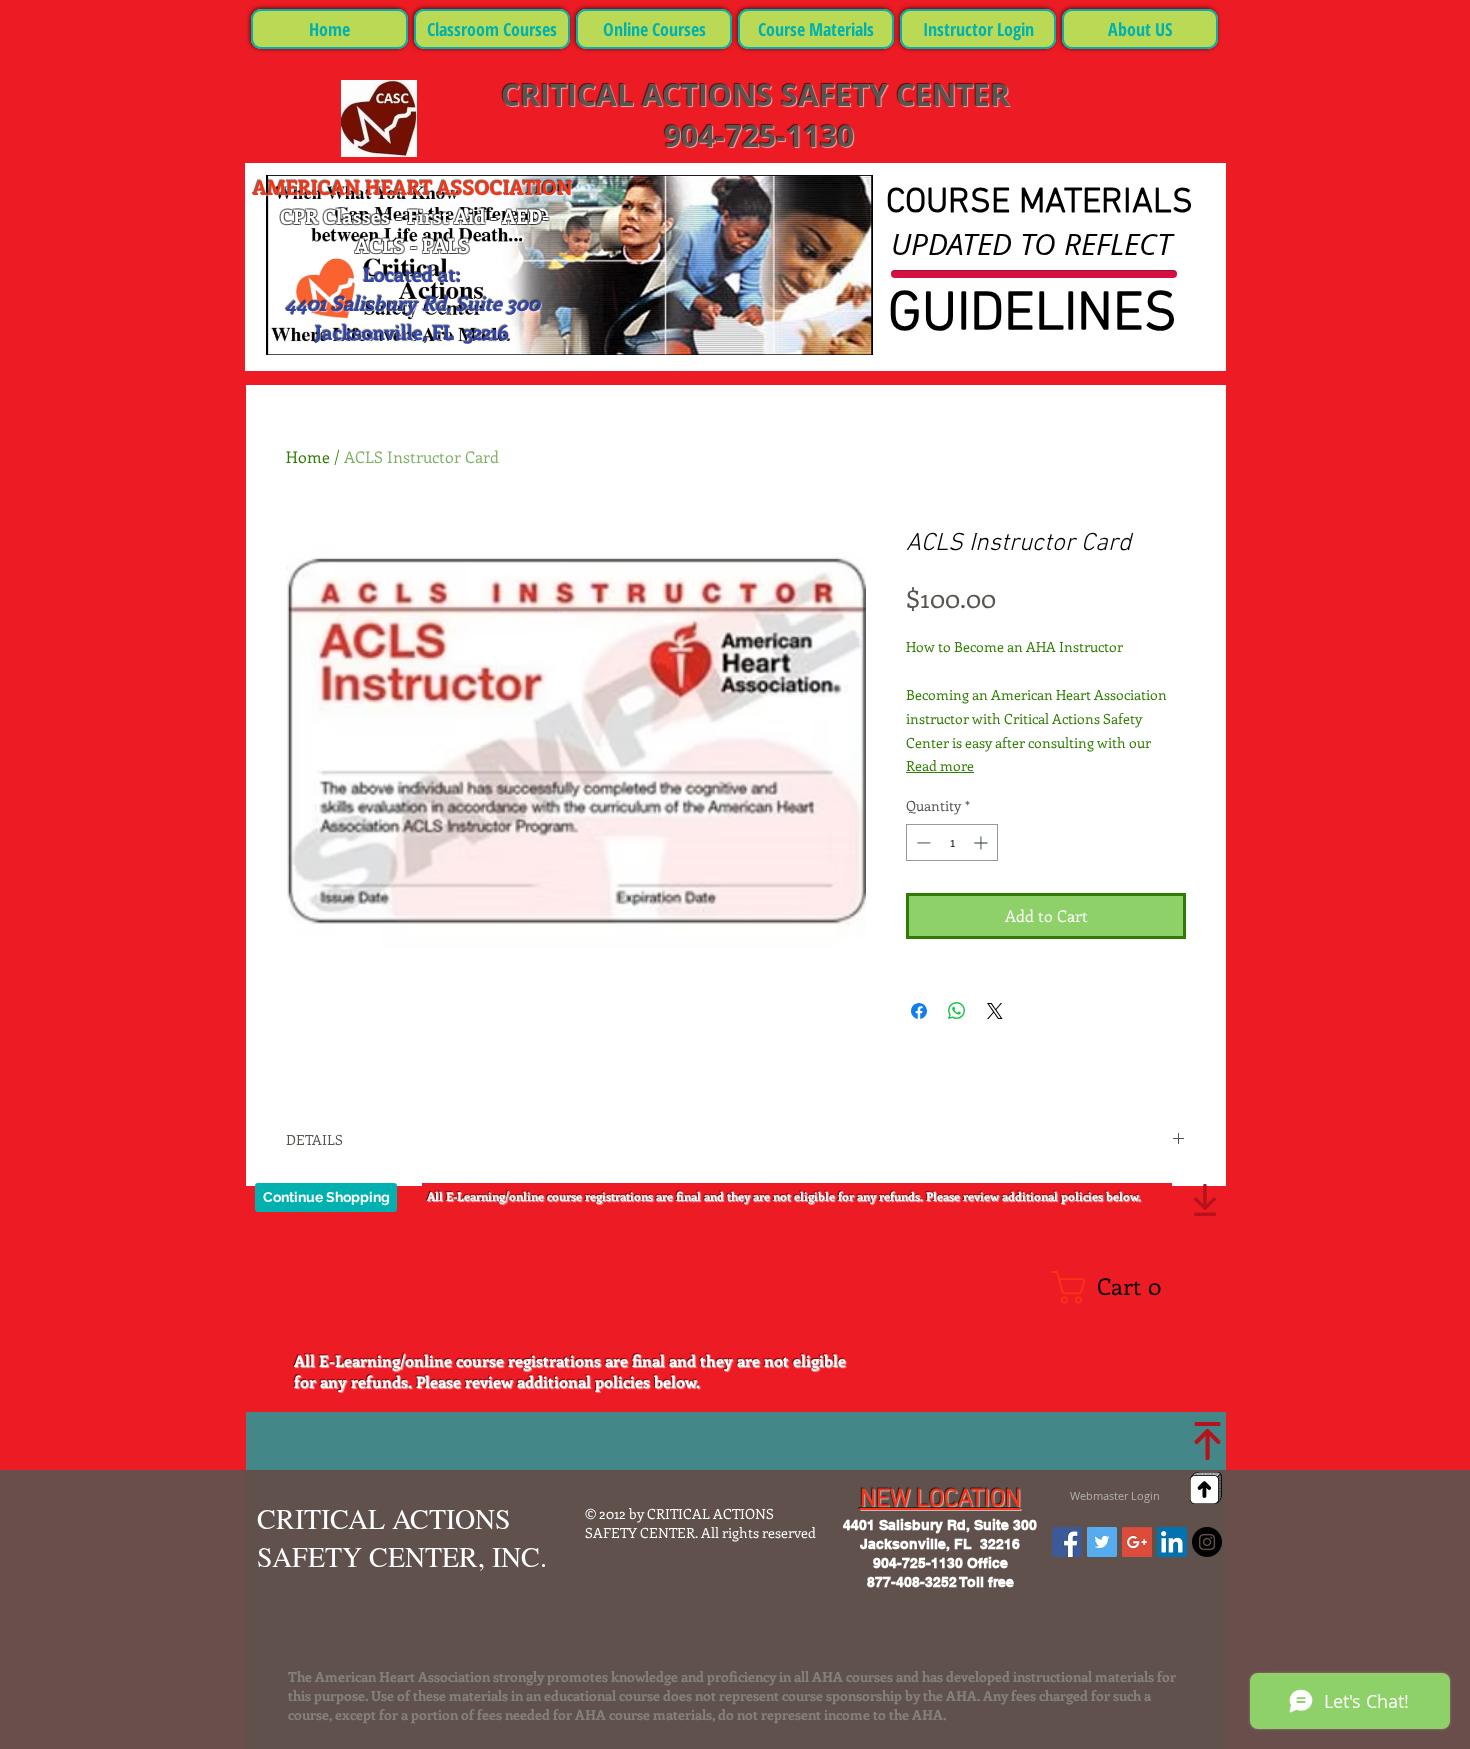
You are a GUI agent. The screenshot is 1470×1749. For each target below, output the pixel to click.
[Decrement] (921, 842)
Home (308, 456)
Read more (940, 765)
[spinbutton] (952, 842)
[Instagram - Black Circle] (1207, 1542)
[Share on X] (995, 1011)
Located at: (412, 273)
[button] (1114, 1287)
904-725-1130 (755, 135)
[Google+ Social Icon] (1137, 1542)
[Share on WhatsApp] (957, 1011)
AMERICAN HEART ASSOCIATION (412, 186)
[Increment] (982, 842)
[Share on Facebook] (919, 1011)
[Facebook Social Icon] (1067, 1542)
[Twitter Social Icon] (1102, 1542)
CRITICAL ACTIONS (641, 94)
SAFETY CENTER (895, 94)
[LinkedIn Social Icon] (1172, 1542)
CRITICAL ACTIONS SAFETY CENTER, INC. (402, 1537)
